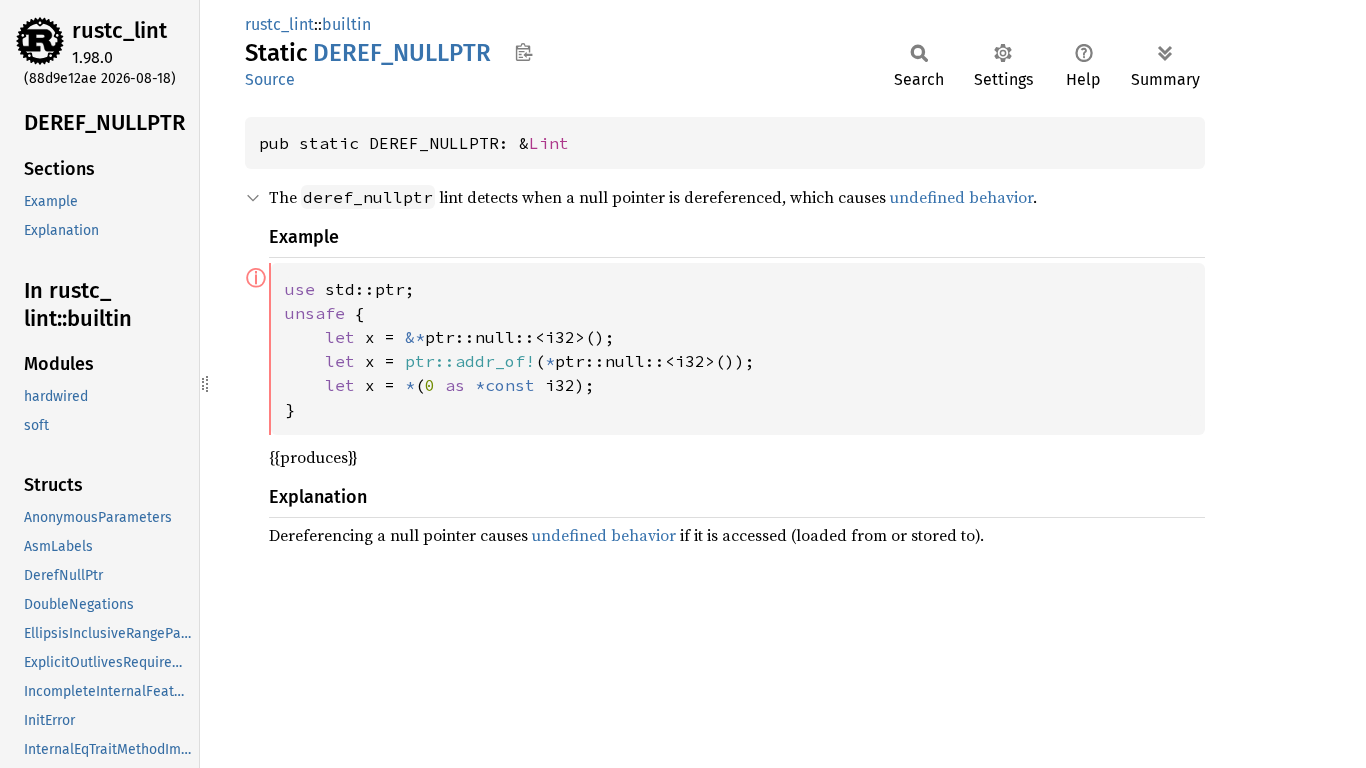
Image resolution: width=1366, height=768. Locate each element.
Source (270, 79)
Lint (549, 143)
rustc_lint (119, 30)
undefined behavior (961, 197)
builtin (346, 24)
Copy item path (523, 52)
